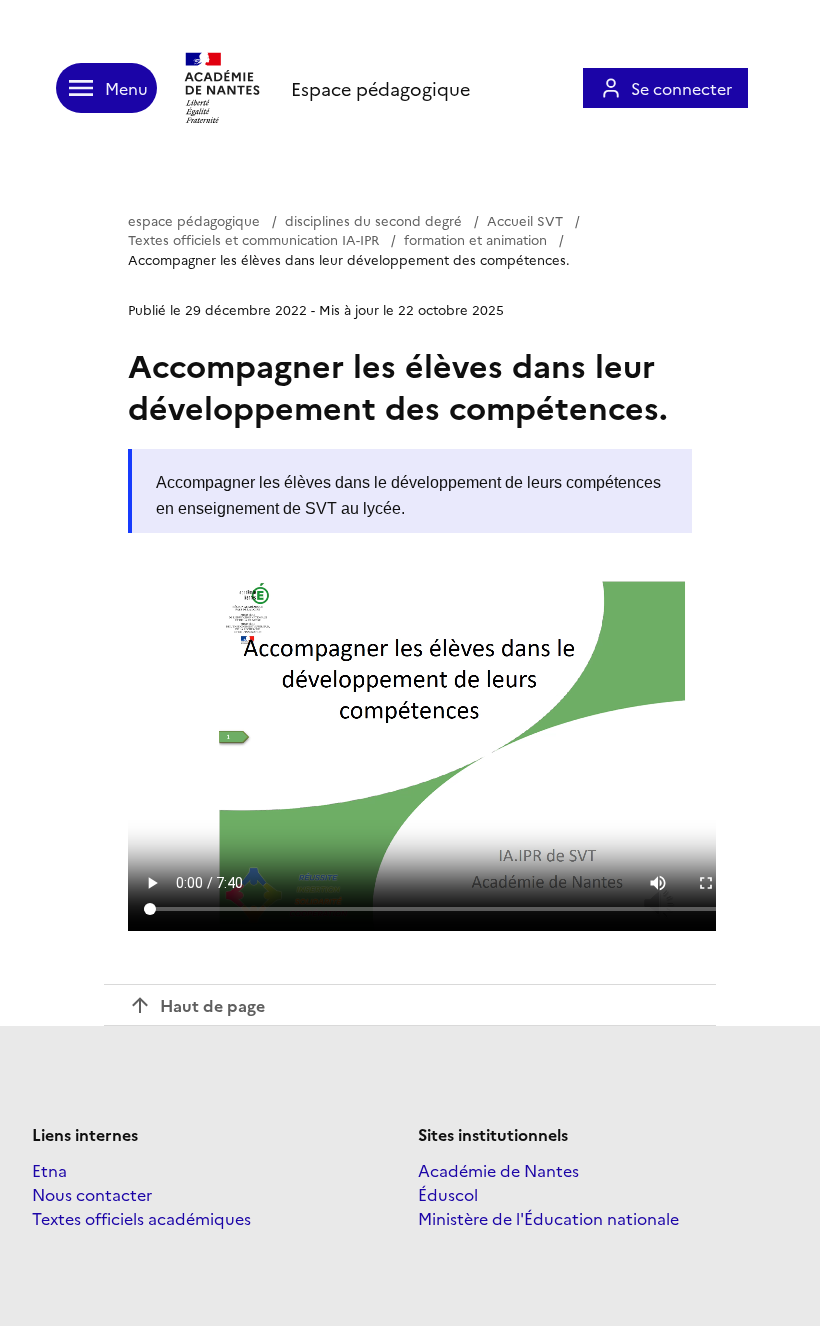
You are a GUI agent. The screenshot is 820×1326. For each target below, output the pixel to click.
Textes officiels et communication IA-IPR (253, 239)
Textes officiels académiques (141, 1218)
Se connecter (681, 88)
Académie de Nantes (498, 1170)
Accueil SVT (525, 220)
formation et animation (475, 239)
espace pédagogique (194, 220)
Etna (49, 1170)
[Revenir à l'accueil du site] (224, 88)
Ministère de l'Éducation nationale (548, 1218)
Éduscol (448, 1194)
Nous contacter (92, 1194)
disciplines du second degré (373, 220)
